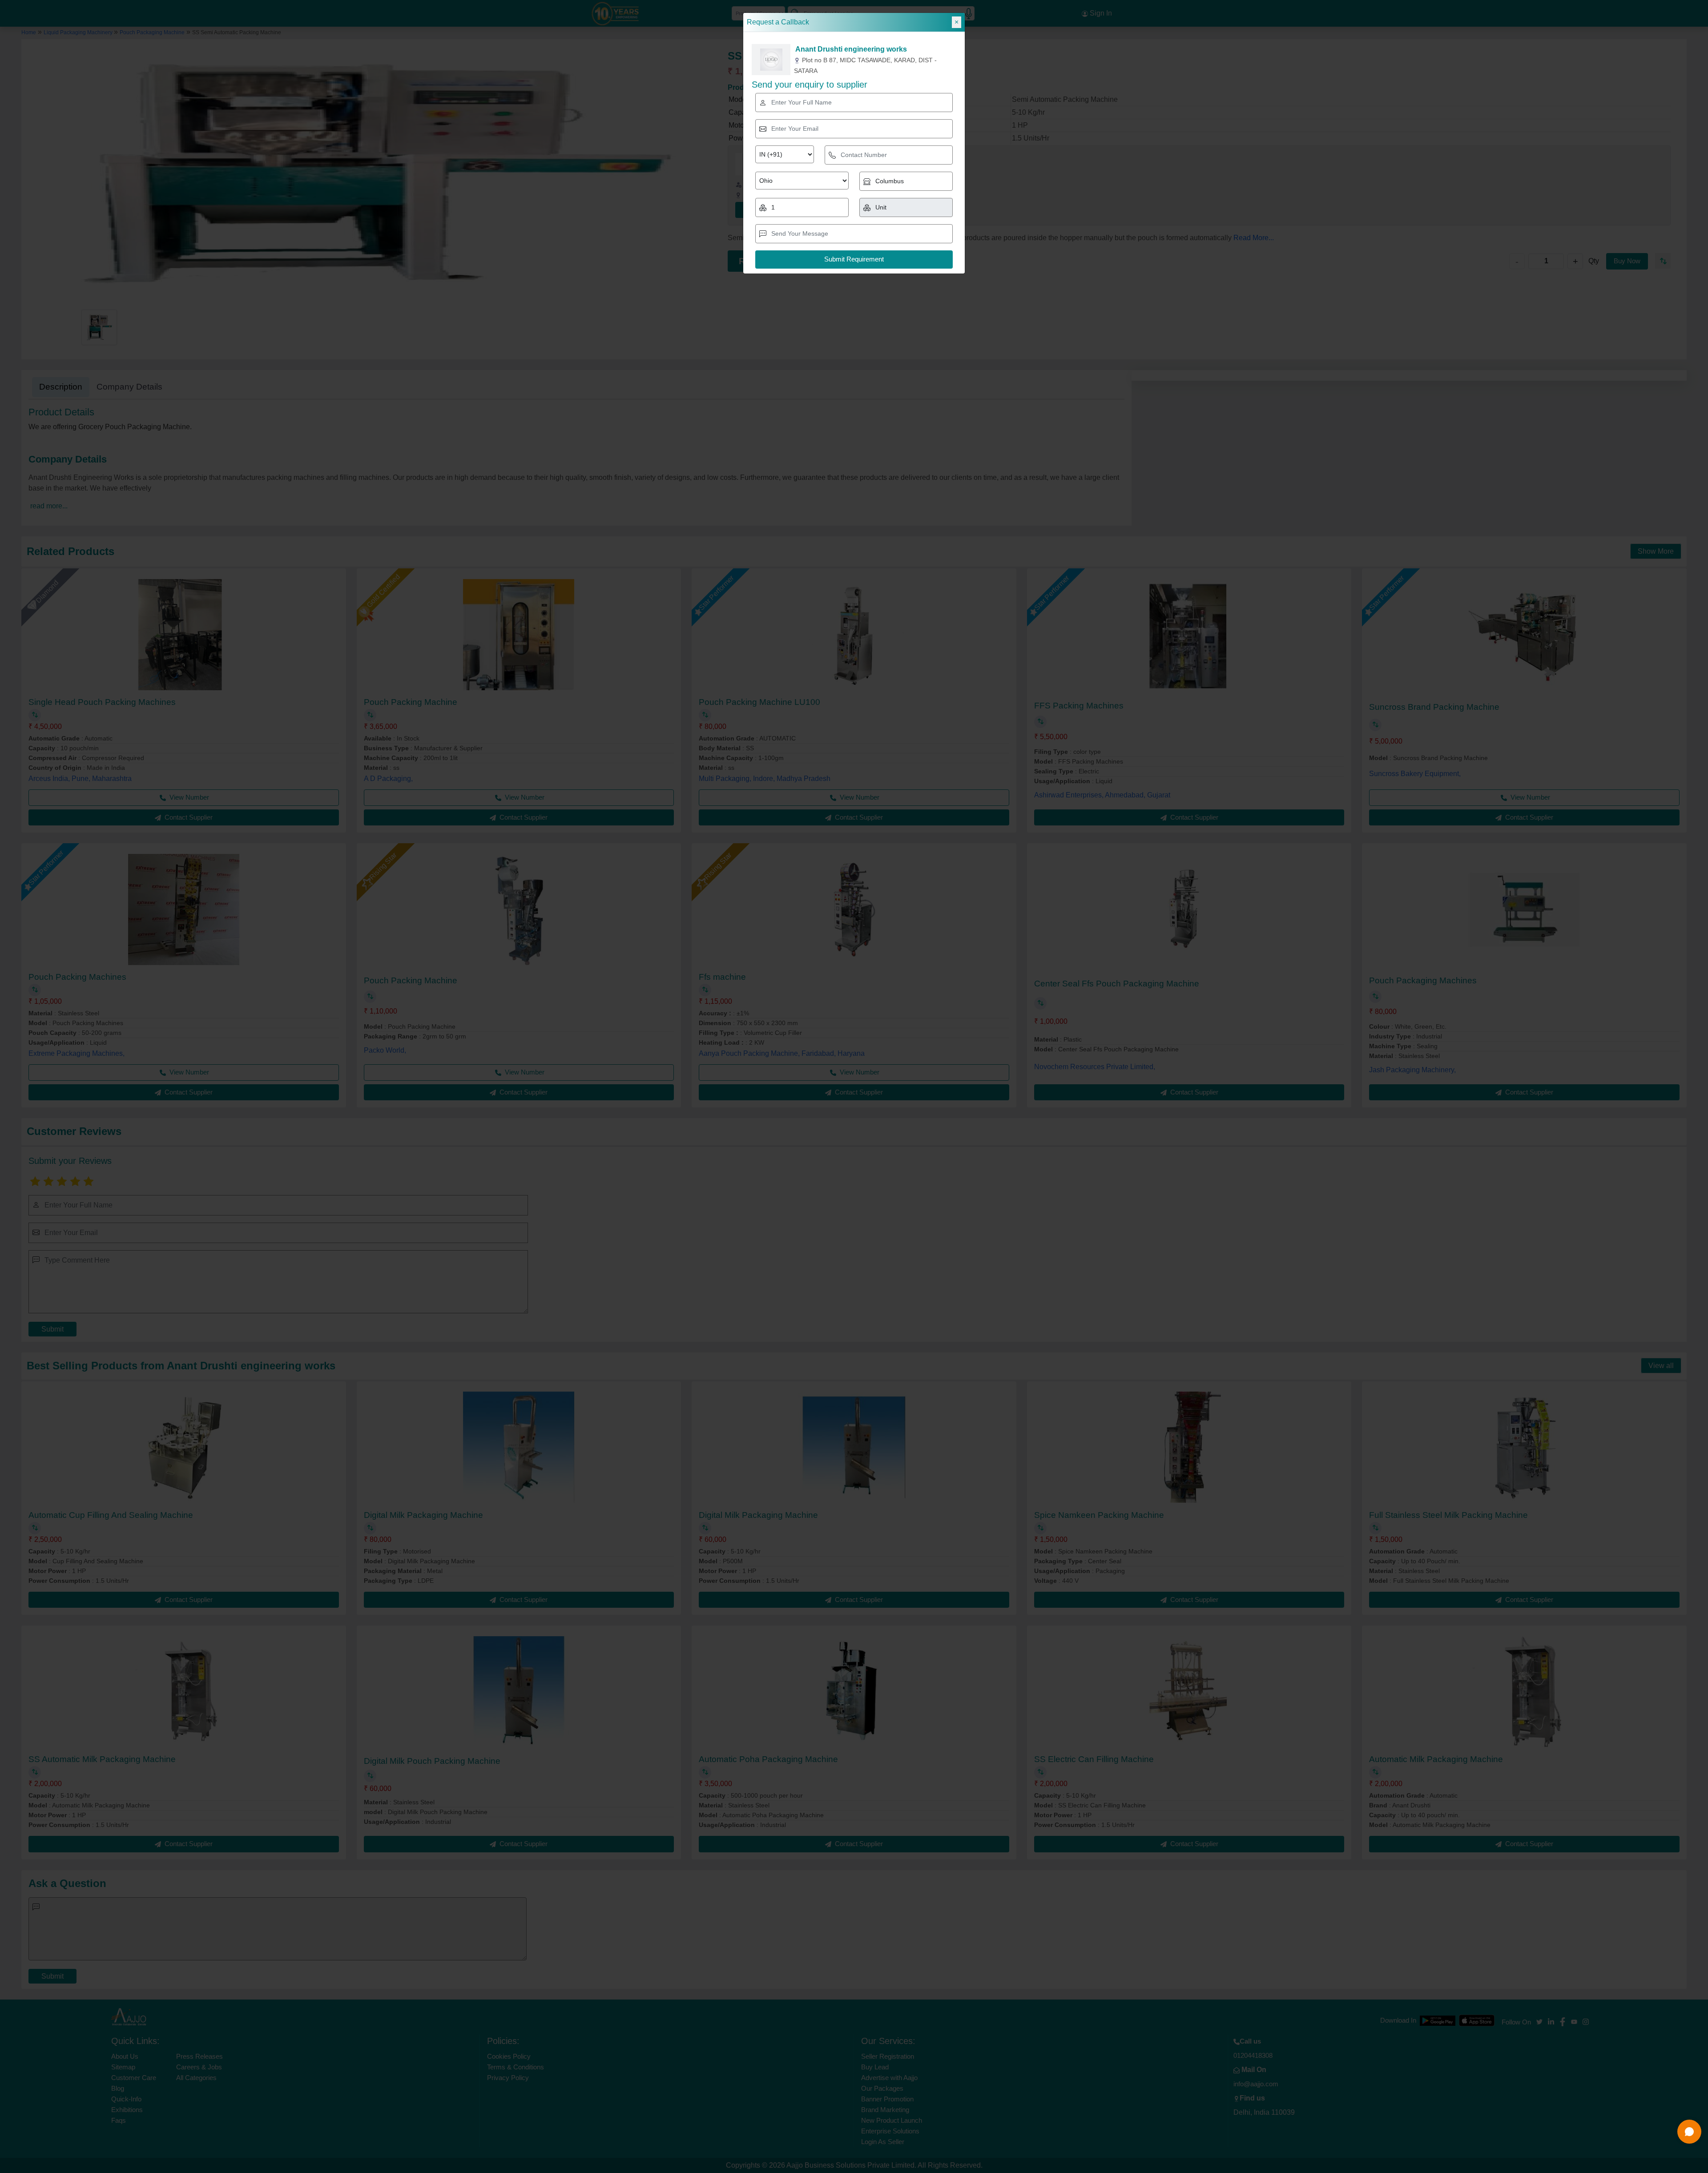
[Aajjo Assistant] (1689, 2132)
